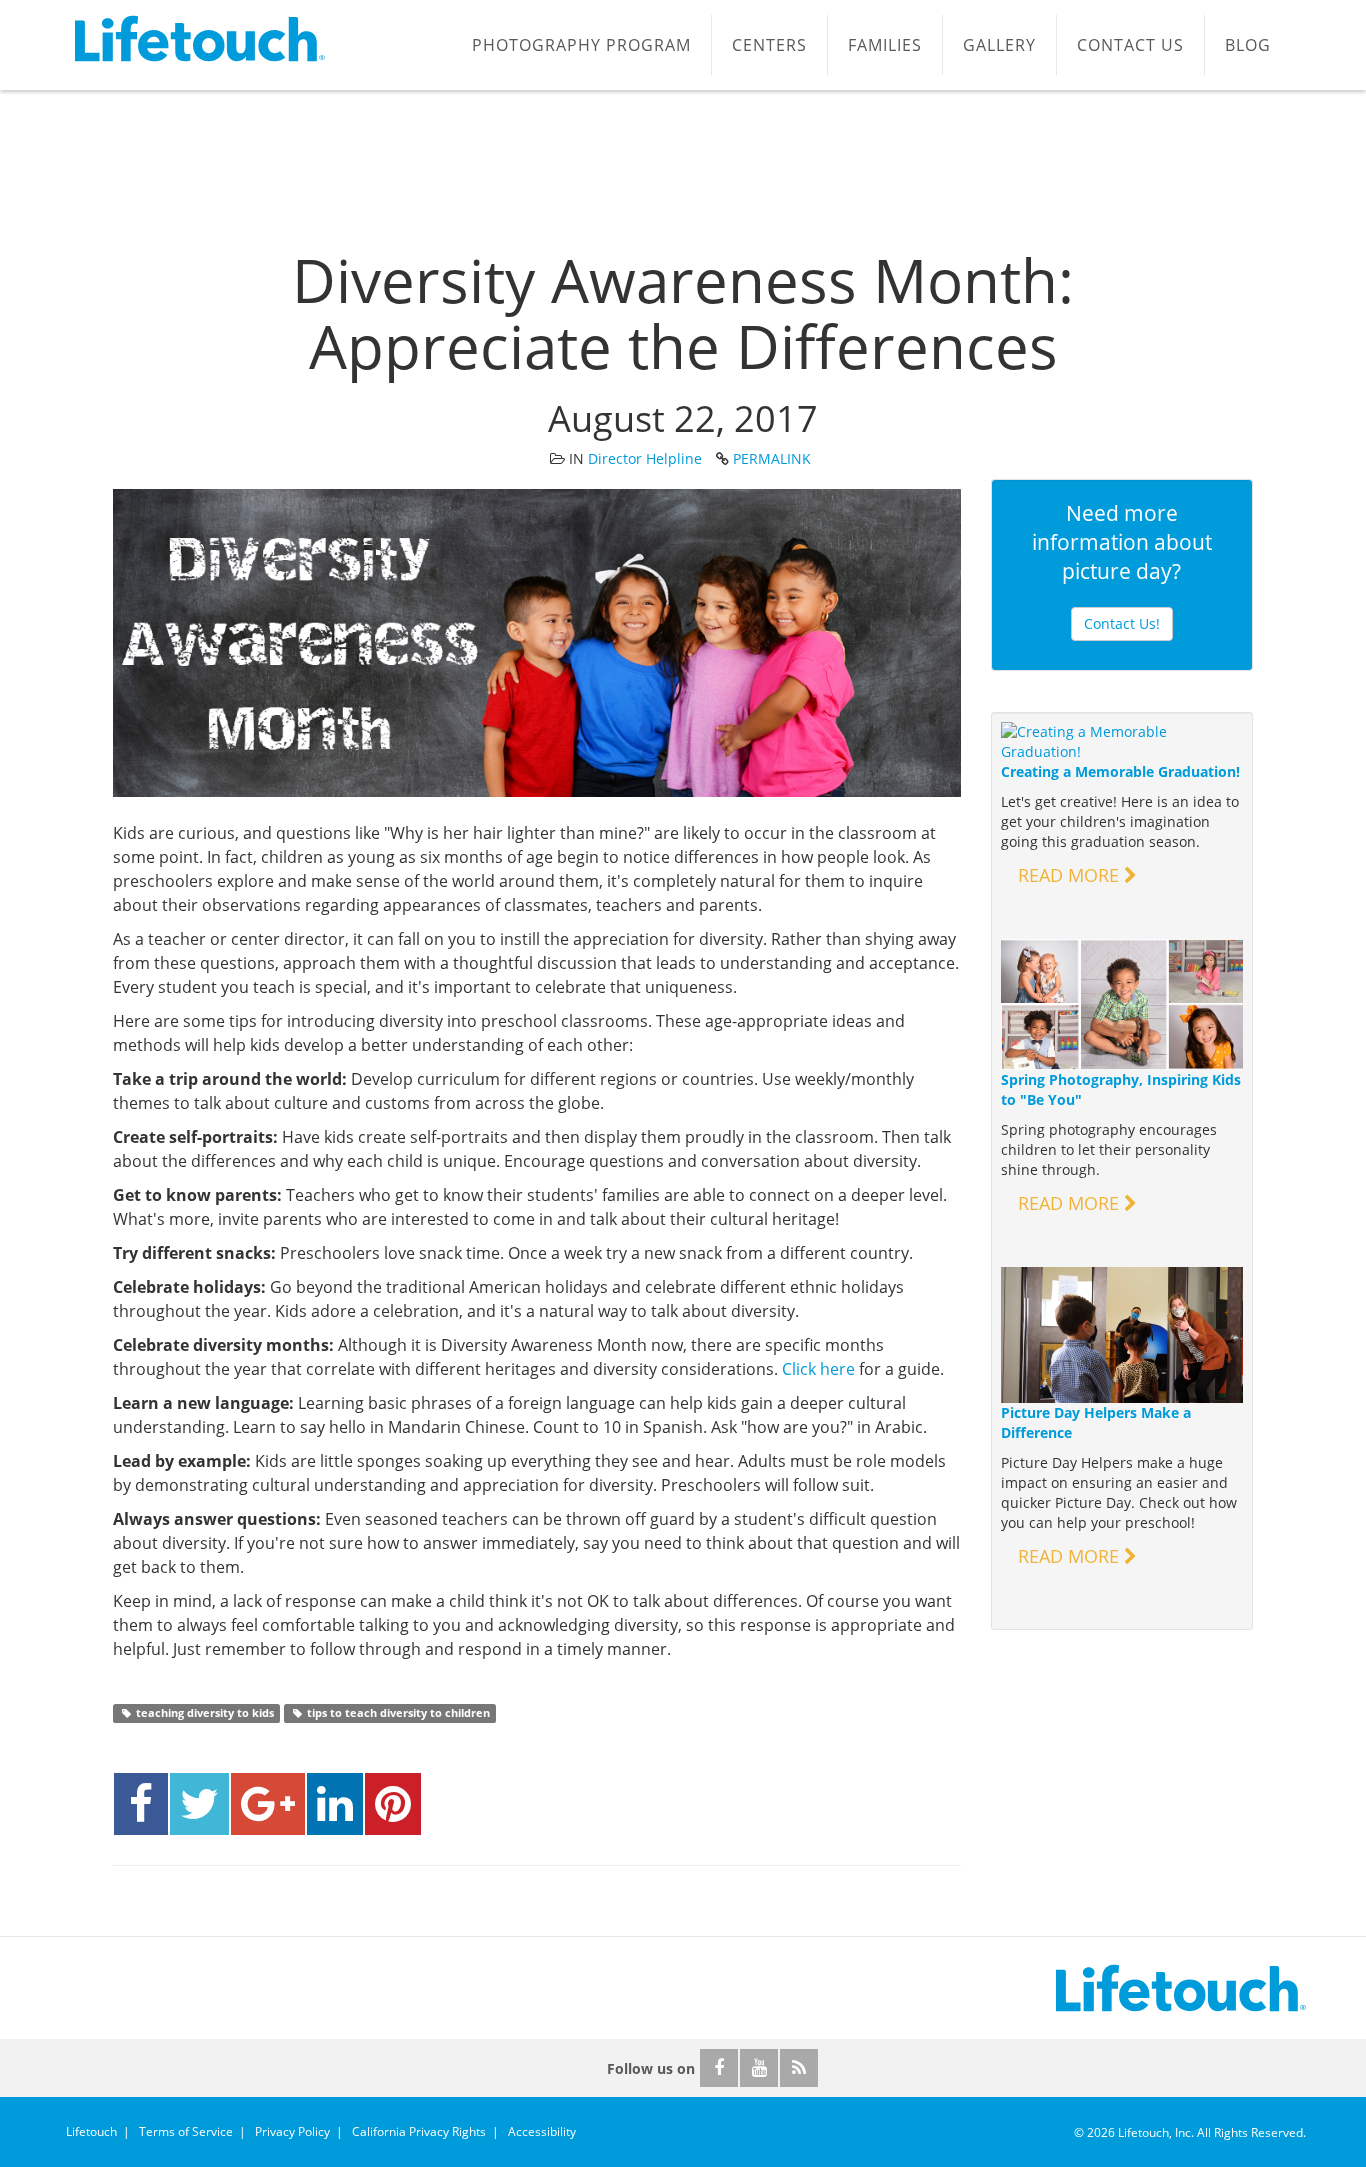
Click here (818, 1369)
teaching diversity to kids (203, 1713)
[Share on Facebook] (141, 1804)
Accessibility (542, 2131)
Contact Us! (1122, 623)
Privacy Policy (292, 2131)
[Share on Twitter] (199, 1804)
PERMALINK (772, 458)
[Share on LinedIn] (335, 1804)
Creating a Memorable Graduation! (1120, 771)
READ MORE (1071, 875)
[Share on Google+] (268, 1804)
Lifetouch (91, 2131)
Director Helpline (645, 458)
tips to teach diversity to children (397, 1713)
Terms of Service (186, 2131)
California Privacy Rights (419, 2131)
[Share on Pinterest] (393, 1804)
